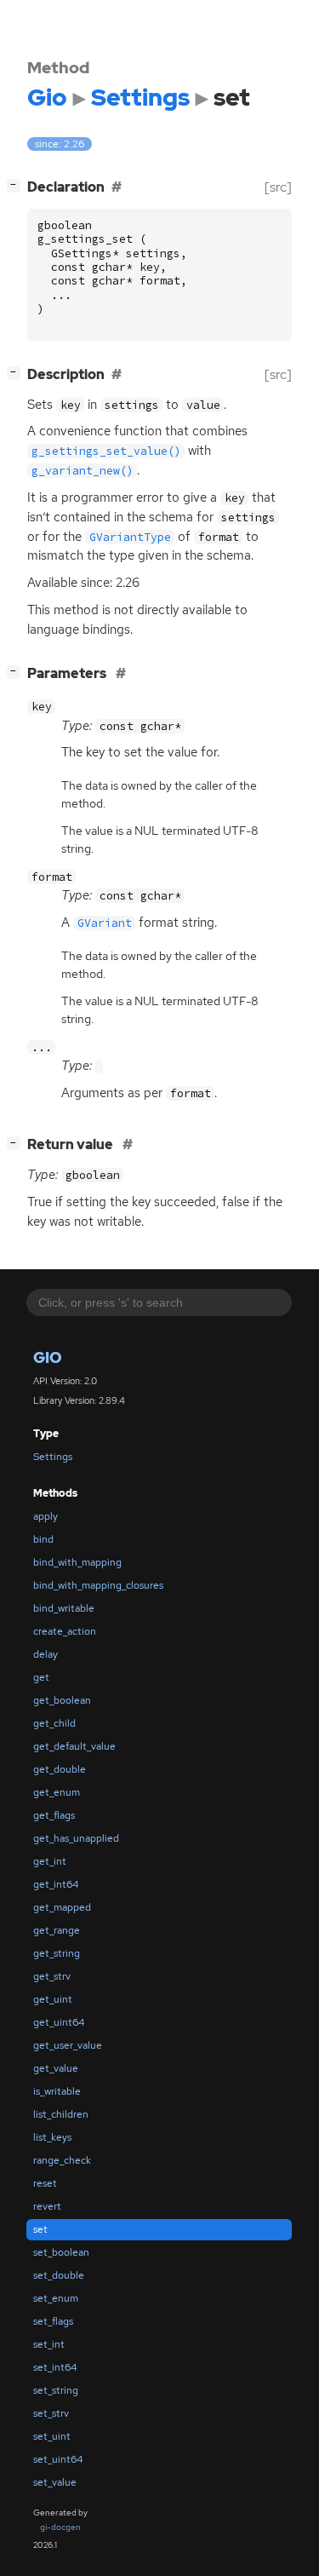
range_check (62, 2160)
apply (46, 1516)
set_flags (53, 2321)
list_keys (52, 2137)
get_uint (53, 1999)
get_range (57, 1930)
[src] (278, 187)
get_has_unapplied (76, 1838)
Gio (48, 1357)
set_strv (51, 2413)
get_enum (57, 1792)
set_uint (52, 2436)
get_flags (54, 1815)
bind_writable (64, 1608)
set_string (56, 2390)
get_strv (52, 1976)
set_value (55, 2482)
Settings (53, 1457)
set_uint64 (58, 2459)
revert (47, 2206)
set (40, 2229)
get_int (50, 1861)
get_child (54, 1723)
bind (43, 1539)
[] (17, 185)
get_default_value (74, 1746)
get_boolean (62, 1700)
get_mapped (62, 1907)
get (41, 1677)
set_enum (56, 2298)
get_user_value (68, 2045)
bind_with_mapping (77, 1562)
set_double (59, 2275)
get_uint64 (59, 2022)
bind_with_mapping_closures (98, 1585)
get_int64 (56, 1884)
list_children (61, 2114)
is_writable (57, 2091)
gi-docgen (60, 2527)
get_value (56, 2068)
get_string (57, 1953)
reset (45, 2183)
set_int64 (55, 2367)
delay (46, 1654)
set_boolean (61, 2252)
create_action (65, 1631)
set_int (49, 2344)
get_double (60, 1769)
